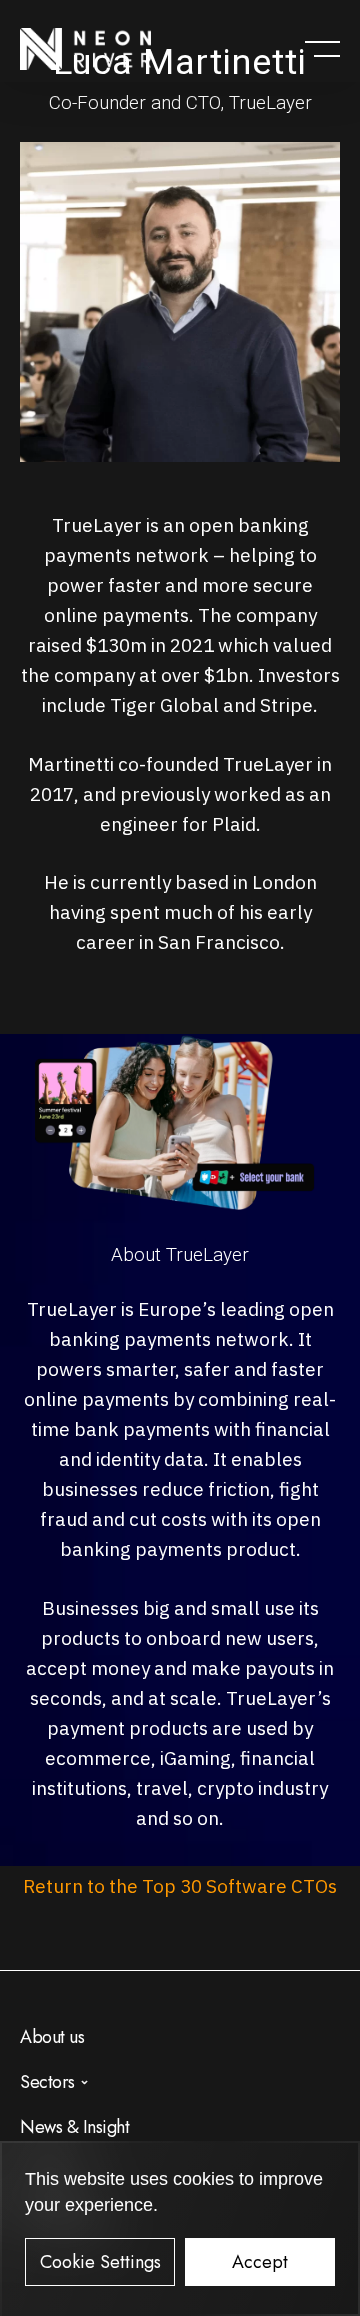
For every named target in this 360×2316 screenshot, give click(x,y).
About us (52, 2037)
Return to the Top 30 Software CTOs (180, 1886)
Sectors (47, 2082)
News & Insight (74, 2127)
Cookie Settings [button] (100, 2262)
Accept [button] (260, 2262)
